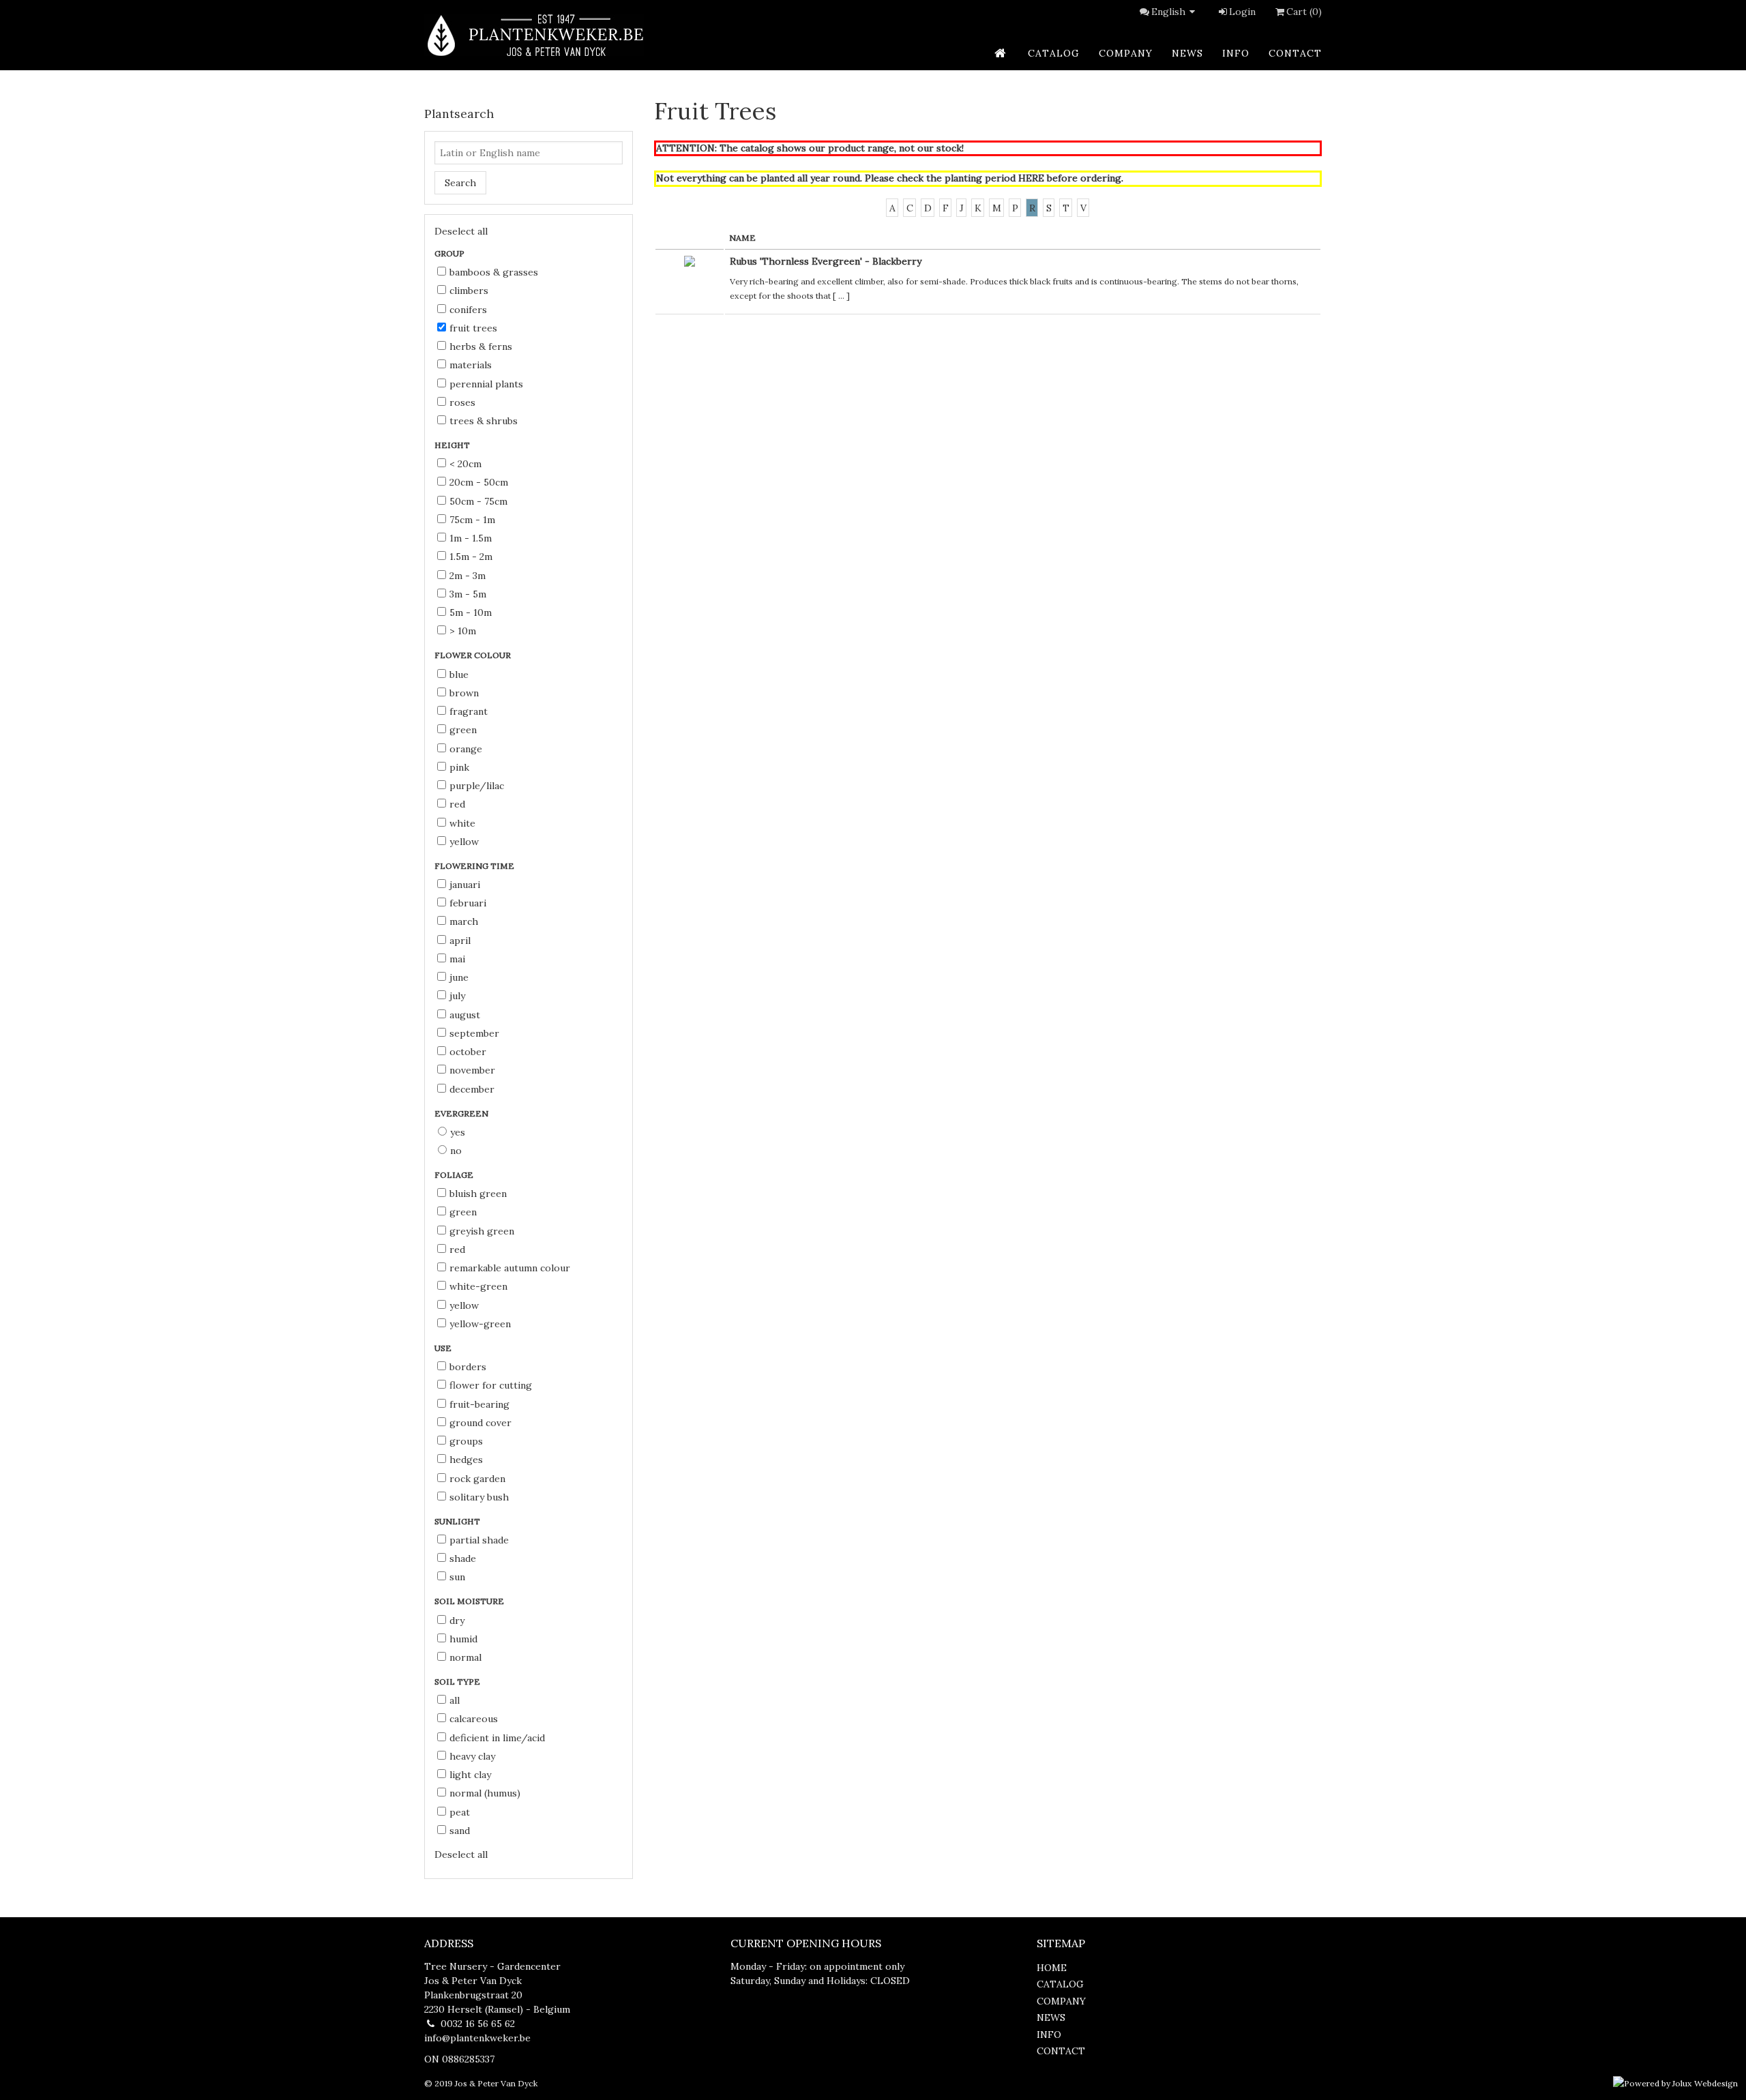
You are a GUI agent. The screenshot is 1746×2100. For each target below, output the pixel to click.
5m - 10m (471, 612)
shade (463, 1558)
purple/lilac (477, 786)
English (1168, 12)
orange (466, 749)
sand (460, 1831)
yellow (464, 842)
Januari (465, 885)
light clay (470, 1775)
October (468, 1052)
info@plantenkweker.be (477, 2038)
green (463, 730)
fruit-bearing (479, 1404)
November (472, 1070)
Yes (458, 1132)
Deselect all (461, 231)
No (456, 1151)
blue (459, 675)
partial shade (479, 1540)
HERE (1031, 178)
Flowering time (475, 866)
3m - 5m (468, 594)
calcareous (474, 1719)
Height (453, 445)
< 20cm (465, 464)
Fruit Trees (473, 328)
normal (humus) (485, 1793)
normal (465, 1657)
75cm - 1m (472, 520)
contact (1295, 53)
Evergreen (462, 1113)
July (457, 996)
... (841, 296)
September (474, 1033)
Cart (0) (1304, 12)
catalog (1054, 53)
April (460, 941)
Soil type (458, 1682)
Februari (468, 903)
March (464, 921)
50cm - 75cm (478, 501)
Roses (462, 402)
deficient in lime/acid (497, 1738)
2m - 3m (468, 576)
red (457, 804)
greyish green (482, 1231)
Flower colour (474, 655)
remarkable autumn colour (510, 1268)
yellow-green (480, 1324)
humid (463, 1639)
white (462, 823)
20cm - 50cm (479, 482)
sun (457, 1577)
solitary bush (479, 1497)
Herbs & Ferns (481, 346)
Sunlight (458, 1521)
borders (468, 1367)
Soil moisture (470, 1601)
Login (1242, 12)
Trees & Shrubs (484, 421)
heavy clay (472, 1756)
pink (459, 767)
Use (444, 1348)
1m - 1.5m (471, 538)
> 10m (463, 631)
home (1052, 1968)
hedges (466, 1460)
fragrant (469, 711)
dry (457, 1621)
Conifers (468, 310)
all (455, 1700)
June (459, 977)
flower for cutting (491, 1385)
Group (450, 253)
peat (460, 1812)
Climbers (469, 291)
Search (460, 183)
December (472, 1089)
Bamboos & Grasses (494, 272)
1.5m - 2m (471, 557)
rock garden (477, 1479)
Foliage (455, 1175)
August (465, 1015)
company (1126, 53)
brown (464, 693)
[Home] (534, 35)
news (1187, 53)
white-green (478, 1286)
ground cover (480, 1423)
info (1236, 53)
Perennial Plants (486, 384)
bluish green (478, 1194)
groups (466, 1441)
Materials (471, 365)
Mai (457, 959)
